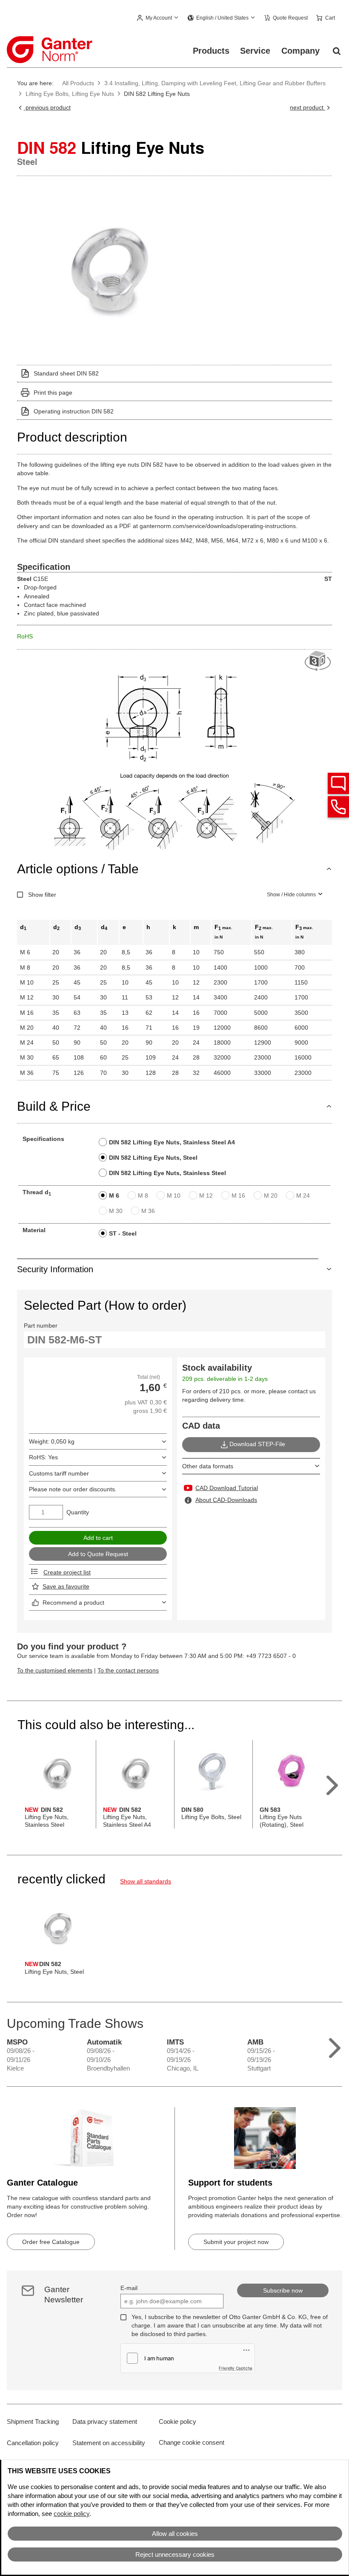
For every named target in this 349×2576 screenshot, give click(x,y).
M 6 (114, 1196)
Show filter (42, 895)
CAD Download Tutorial (227, 1488)
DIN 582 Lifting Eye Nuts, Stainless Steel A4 (172, 1142)
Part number (41, 1326)
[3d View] (318, 661)
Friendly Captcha (236, 2368)
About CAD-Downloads (226, 1500)
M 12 (206, 1196)
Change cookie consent (192, 2442)
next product (308, 107)
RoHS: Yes (43, 1457)
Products (211, 51)
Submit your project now (236, 2242)
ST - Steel (123, 1233)
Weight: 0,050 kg (52, 1441)
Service (255, 51)
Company (300, 51)
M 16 (238, 1196)
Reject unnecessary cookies (175, 2554)
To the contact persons (128, 1670)
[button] (158, 18)
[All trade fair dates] (335, 2046)
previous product (47, 107)
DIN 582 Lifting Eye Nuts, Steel (153, 1158)
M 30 (116, 1211)
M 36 (148, 1211)
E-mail (129, 2288)
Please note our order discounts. (73, 1489)
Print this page (53, 393)
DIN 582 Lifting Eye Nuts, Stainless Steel (167, 1173)
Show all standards (146, 1881)
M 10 (174, 1196)
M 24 (303, 1196)
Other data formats (208, 1466)
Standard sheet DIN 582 (66, 373)
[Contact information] (338, 807)
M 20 (271, 1196)
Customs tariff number (59, 1473)
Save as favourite (66, 1586)
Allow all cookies (175, 2534)
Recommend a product (73, 1603)
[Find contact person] (338, 783)
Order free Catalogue (51, 2242)
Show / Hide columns (291, 895)
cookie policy (72, 2514)
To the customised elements (55, 1670)
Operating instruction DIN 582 (74, 411)
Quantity (78, 1512)
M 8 (143, 1196)
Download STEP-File (257, 1444)
